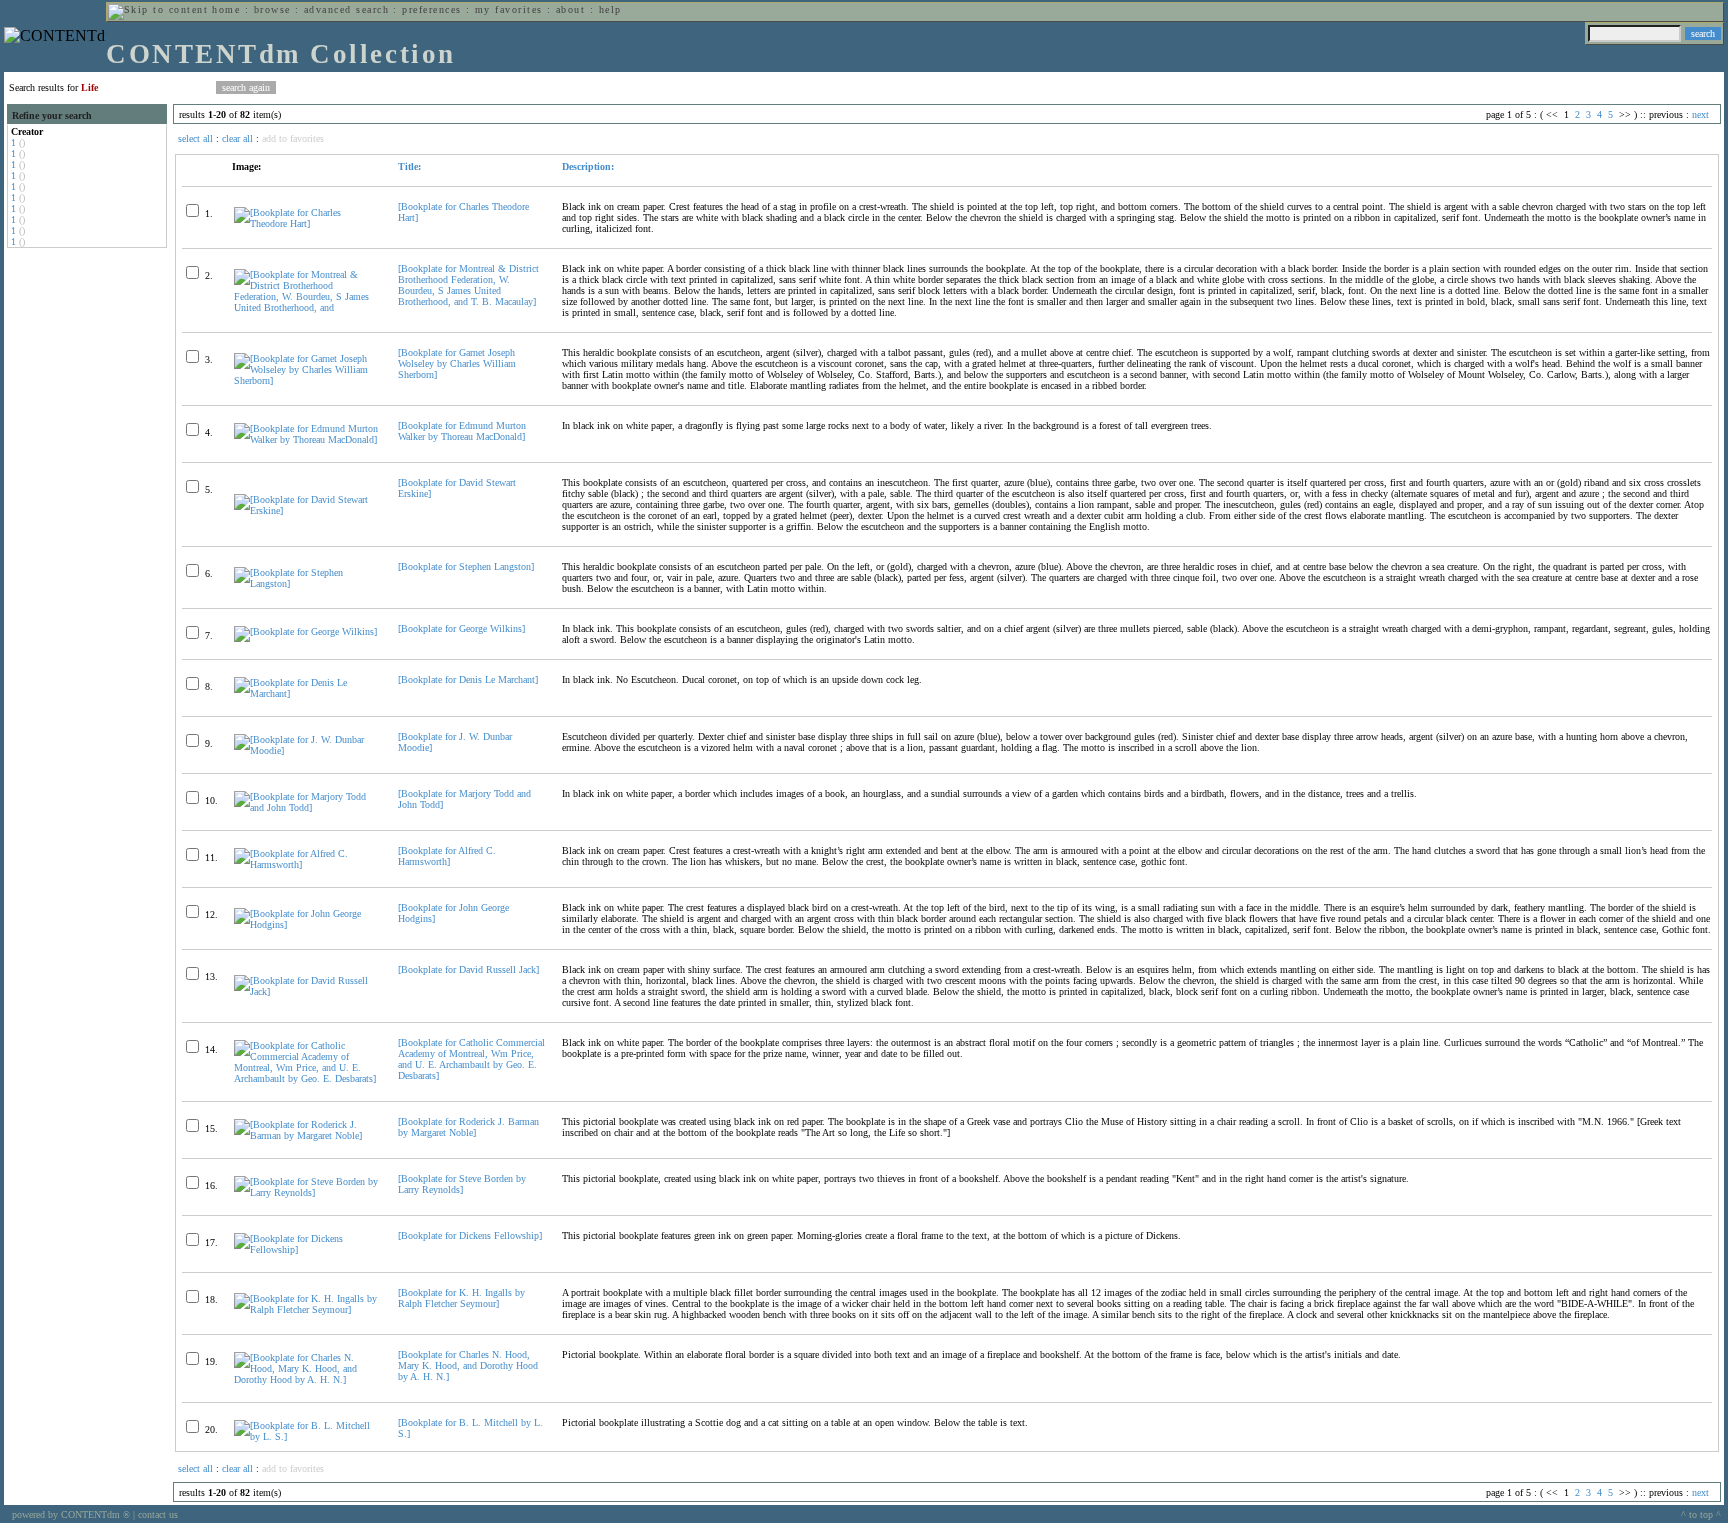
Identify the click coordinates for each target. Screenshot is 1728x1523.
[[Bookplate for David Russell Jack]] (307, 991)
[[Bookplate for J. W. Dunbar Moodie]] (307, 750)
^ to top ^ (1701, 1514)
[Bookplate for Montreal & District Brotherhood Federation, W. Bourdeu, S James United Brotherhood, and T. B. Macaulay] (468, 285)
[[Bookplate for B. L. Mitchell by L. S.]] (307, 1436)
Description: (588, 166)
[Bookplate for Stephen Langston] (466, 566)
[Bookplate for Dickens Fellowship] (470, 1235)
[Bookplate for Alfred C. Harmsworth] (447, 856)
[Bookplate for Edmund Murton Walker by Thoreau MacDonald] (462, 431)
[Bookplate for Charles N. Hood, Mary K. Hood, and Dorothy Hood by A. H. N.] (468, 1365)
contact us (158, 1514)
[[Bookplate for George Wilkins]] (305, 631)
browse (272, 9)
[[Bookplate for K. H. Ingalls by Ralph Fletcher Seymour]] (307, 1309)
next (1700, 114)
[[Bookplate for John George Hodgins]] (307, 924)
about (570, 9)
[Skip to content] (158, 9)
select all (195, 138)
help (610, 9)
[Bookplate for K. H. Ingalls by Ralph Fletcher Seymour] (461, 1298)
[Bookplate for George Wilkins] (461, 628)
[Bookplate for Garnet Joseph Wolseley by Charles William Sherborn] (457, 363)
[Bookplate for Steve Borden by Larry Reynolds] (462, 1184)
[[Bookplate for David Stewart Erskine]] (307, 510)
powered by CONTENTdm (71, 1514)
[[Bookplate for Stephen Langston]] (307, 583)
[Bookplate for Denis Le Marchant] (468, 679)
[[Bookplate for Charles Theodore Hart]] (307, 223)
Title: (409, 166)
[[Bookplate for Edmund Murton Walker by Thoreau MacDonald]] (307, 439)
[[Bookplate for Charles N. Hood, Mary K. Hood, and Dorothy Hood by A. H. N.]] (307, 1379)
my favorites (509, 9)
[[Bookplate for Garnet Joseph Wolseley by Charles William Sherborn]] (307, 380)
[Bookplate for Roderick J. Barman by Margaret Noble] (468, 1127)
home (226, 9)
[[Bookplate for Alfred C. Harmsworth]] (307, 864)
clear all (237, 138)
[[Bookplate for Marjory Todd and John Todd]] (307, 807)
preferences (431, 9)
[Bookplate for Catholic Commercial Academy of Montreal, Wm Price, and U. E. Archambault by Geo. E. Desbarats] (471, 1059)
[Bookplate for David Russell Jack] (468, 969)
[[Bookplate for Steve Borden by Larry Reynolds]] (307, 1192)
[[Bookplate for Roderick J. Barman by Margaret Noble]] (307, 1135)
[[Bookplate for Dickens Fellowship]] (307, 1249)
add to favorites (293, 138)
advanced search (346, 9)
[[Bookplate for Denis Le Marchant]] (307, 693)
